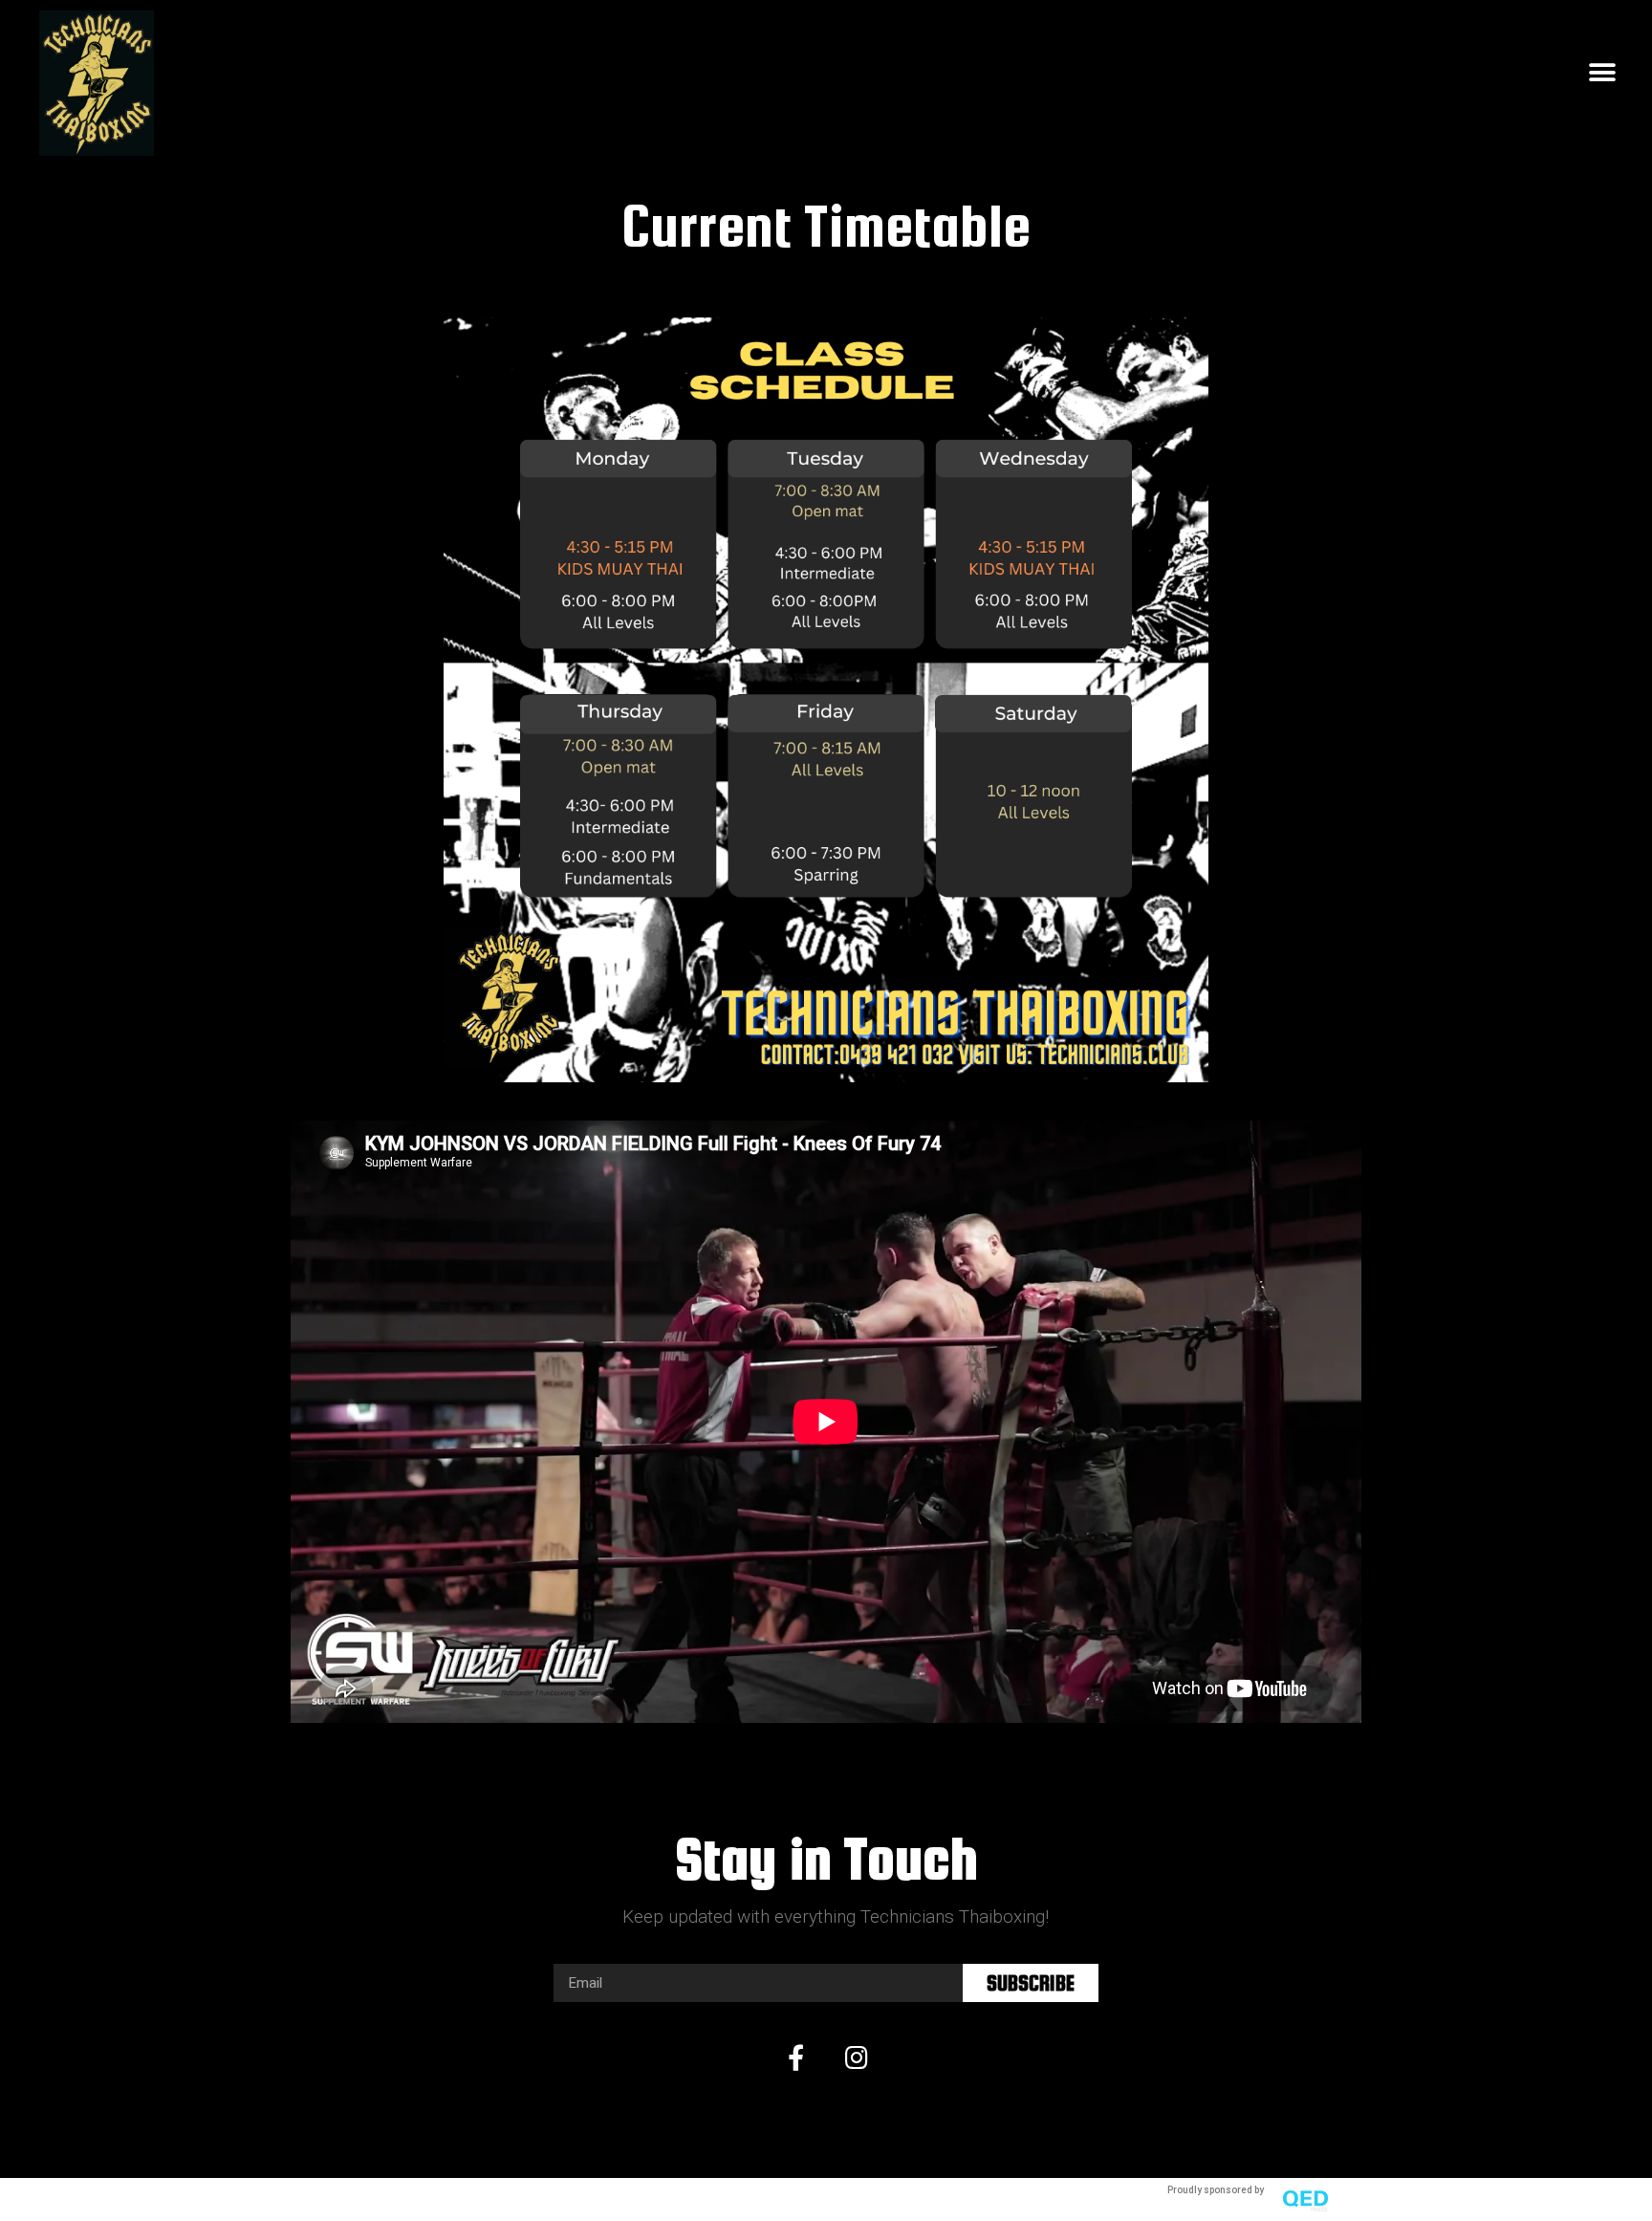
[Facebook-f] (795, 2057)
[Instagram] (857, 2057)
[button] (1602, 73)
